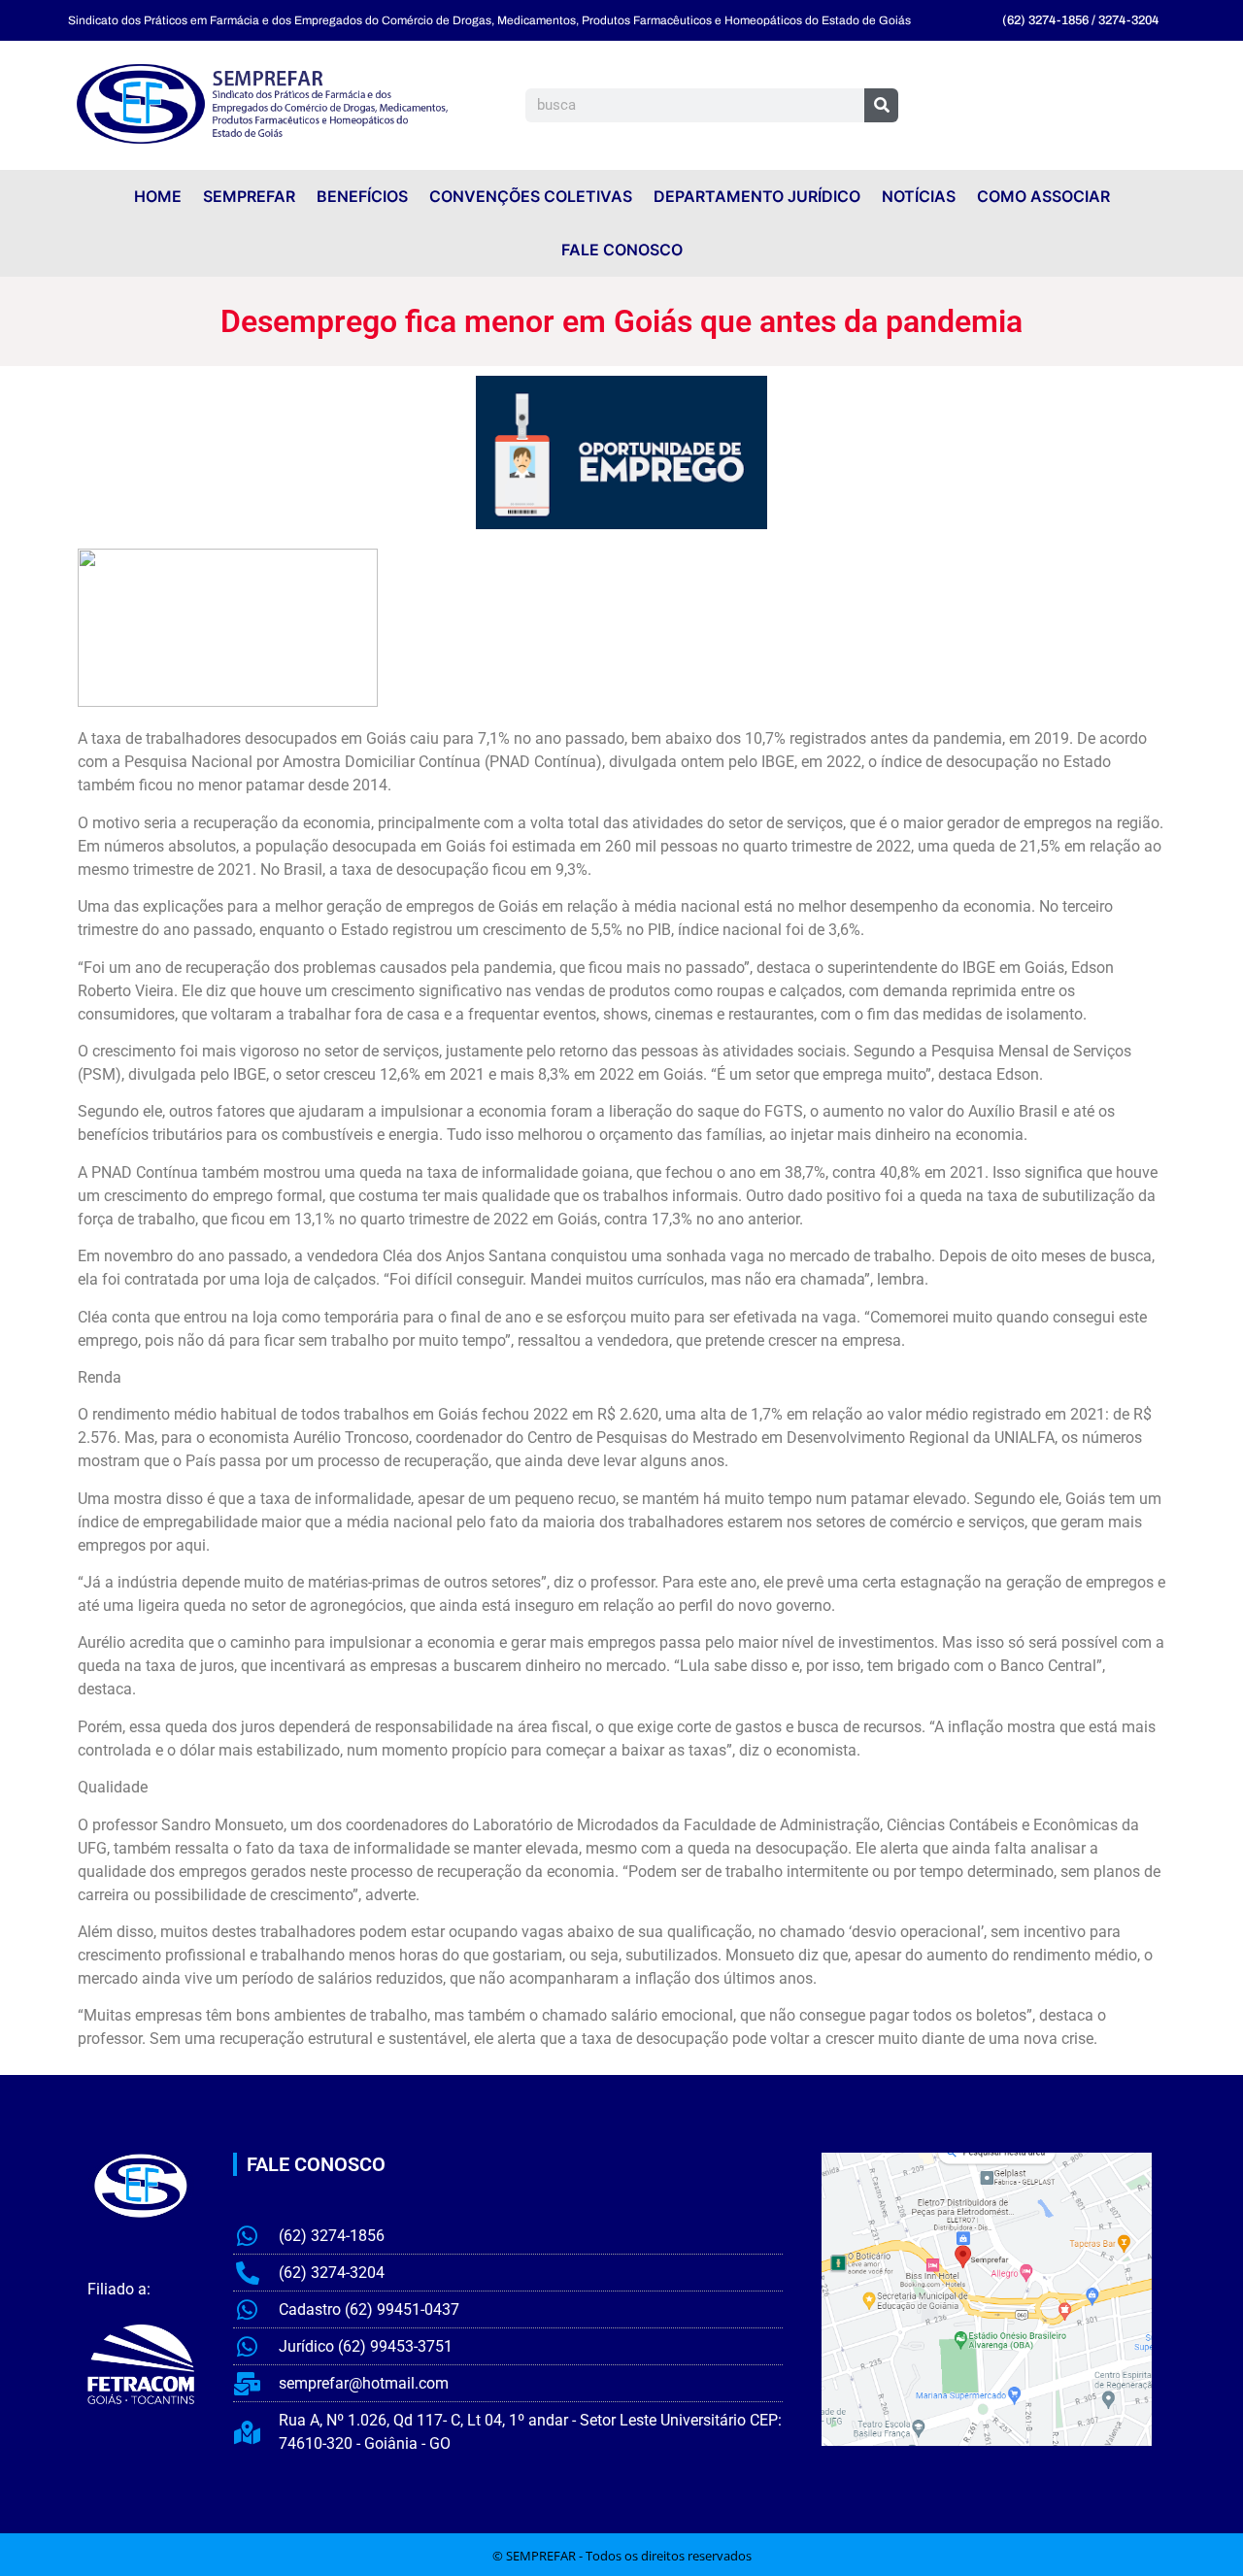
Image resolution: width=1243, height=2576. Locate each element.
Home (158, 196)
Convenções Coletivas (531, 196)
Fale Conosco (622, 250)
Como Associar (1043, 196)
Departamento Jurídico (757, 196)
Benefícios (362, 196)
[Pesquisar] (881, 105)
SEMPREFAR (249, 196)
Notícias (919, 196)
